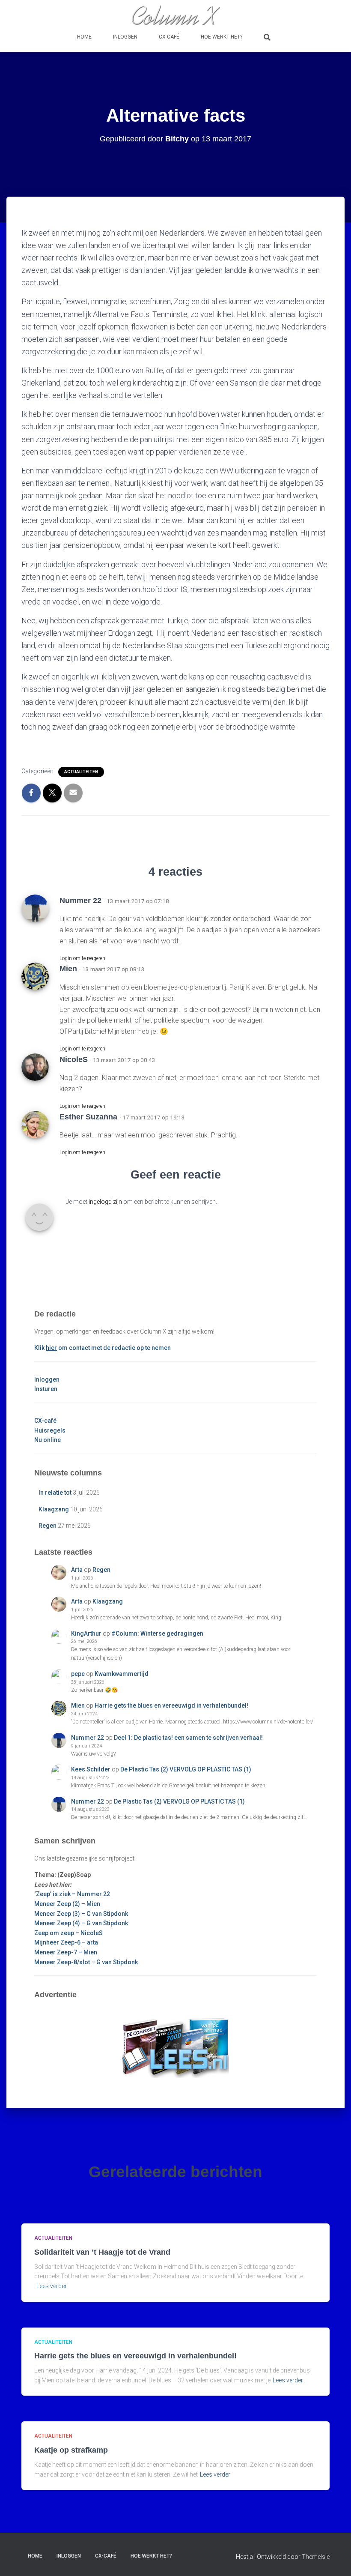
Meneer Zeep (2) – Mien (67, 1904)
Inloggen (125, 37)
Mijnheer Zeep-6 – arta (66, 1942)
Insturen (46, 1389)
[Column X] (175, 15)
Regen (48, 1526)
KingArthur (86, 1634)
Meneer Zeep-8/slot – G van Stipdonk (86, 1962)
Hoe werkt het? (222, 37)
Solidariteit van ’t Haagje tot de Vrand (102, 2252)
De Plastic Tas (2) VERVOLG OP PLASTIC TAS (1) (186, 1769)
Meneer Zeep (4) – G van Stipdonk (81, 1923)
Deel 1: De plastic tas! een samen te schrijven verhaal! (188, 1738)
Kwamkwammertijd (122, 1674)
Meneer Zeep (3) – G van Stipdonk (81, 1914)
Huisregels (50, 1430)
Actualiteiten (81, 772)
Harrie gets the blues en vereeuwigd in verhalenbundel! (171, 1705)
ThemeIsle (316, 2557)
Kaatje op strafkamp (71, 2450)
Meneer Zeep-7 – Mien (66, 1952)
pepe (78, 1674)
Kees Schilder (91, 1769)
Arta (77, 1570)
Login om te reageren (82, 958)
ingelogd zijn (105, 1202)
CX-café (169, 37)
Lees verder (52, 2286)
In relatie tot (55, 1493)
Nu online (48, 1440)
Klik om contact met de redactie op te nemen (103, 1348)
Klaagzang (54, 1509)
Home (84, 37)
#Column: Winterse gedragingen (157, 1634)
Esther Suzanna (88, 1117)
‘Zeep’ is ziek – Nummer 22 (72, 1894)
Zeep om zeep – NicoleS (68, 1933)
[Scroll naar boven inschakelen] (334, 2559)
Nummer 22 (88, 1738)
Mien (68, 969)
